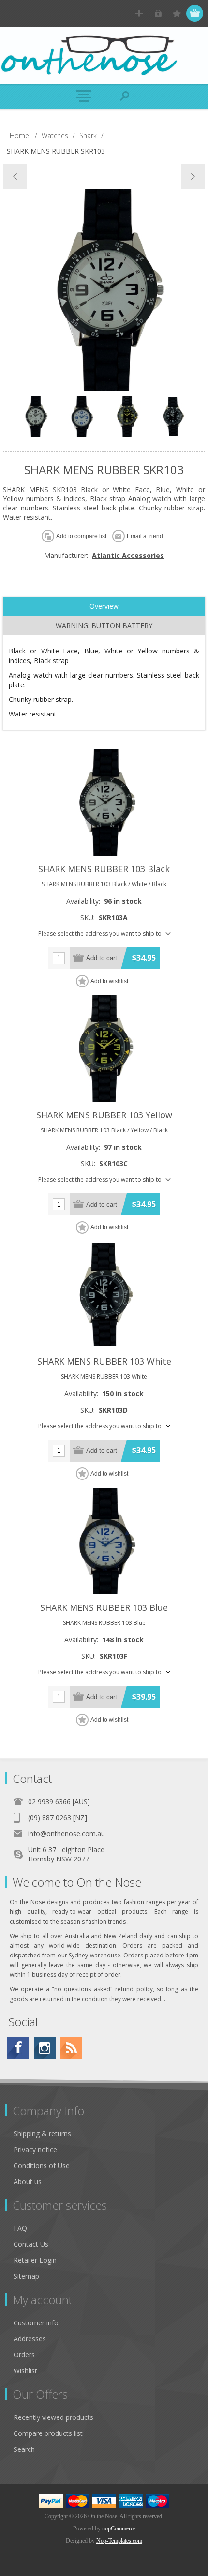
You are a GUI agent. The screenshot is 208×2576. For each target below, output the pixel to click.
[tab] (104, 606)
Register (139, 13)
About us (28, 2182)
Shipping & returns (42, 2134)
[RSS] (71, 2048)
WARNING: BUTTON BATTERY (104, 626)
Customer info (36, 2323)
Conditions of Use (42, 2166)
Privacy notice (35, 2150)
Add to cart (102, 958)
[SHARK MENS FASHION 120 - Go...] (15, 176)
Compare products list (48, 2433)
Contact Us (31, 2244)
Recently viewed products (53, 2417)
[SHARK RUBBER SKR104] (193, 176)
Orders (24, 2355)
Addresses (30, 2339)
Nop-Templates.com (119, 2541)
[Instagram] (45, 2048)
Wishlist (25, 2371)
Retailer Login (35, 2260)
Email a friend (145, 536)
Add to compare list (81, 536)
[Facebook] (18, 2048)
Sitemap (26, 2276)
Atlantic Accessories (128, 555)
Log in (158, 13)
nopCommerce (119, 2528)
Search (24, 2449)
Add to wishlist (109, 981)
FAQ (20, 2228)
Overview (104, 606)
